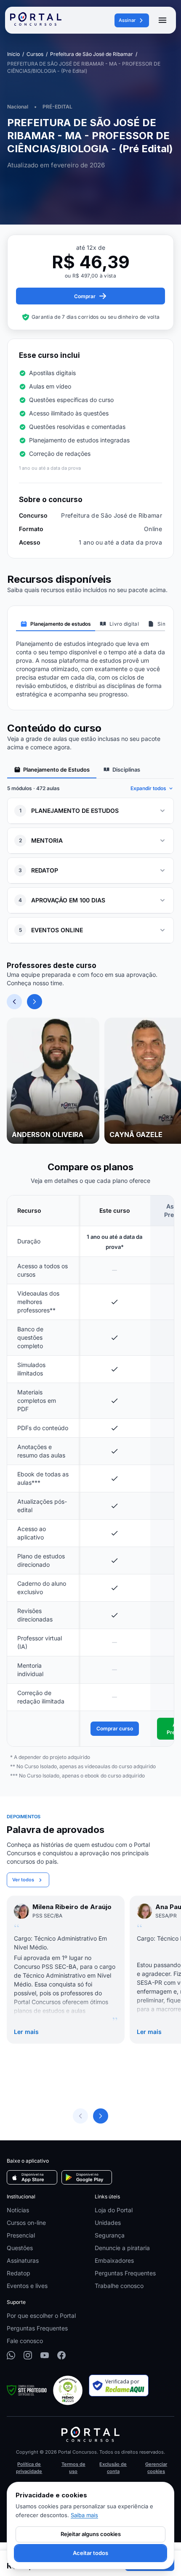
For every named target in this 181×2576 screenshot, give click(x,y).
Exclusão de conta (113, 2468)
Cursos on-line (26, 2223)
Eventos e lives (27, 2286)
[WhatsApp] (11, 2355)
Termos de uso (73, 2468)
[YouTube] (45, 2355)
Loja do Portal (114, 2210)
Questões (20, 2248)
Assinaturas (23, 2260)
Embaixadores (114, 2260)
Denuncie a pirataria (122, 2248)
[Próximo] (35, 1002)
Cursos (35, 54)
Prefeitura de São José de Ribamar (92, 54)
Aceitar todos (90, 2553)
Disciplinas (126, 770)
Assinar (127, 20)
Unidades (108, 2223)
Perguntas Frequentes (125, 2273)
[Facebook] (61, 2355)
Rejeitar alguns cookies (91, 2534)
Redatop (19, 2273)
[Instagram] (28, 2355)
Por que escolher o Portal (41, 2315)
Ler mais (26, 2032)
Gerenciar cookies (156, 2468)
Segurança (110, 2235)
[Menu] (162, 20)
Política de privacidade (29, 2468)
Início (13, 54)
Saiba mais (84, 2515)
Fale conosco (25, 2341)
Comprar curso (115, 1728)
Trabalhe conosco (119, 2286)
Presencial (21, 2235)
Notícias (18, 2210)
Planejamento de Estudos (56, 770)
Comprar (85, 296)
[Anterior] (14, 1002)
